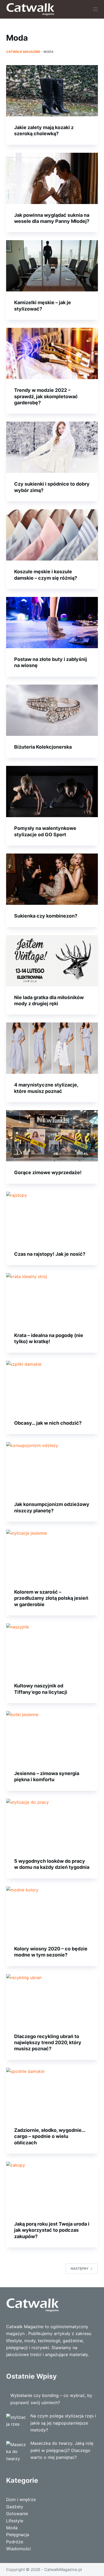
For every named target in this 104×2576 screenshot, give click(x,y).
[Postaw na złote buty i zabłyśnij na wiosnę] (52, 623)
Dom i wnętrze (21, 2499)
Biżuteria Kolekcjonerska (43, 747)
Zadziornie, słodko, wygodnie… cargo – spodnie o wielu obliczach (50, 2136)
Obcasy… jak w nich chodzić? (48, 1423)
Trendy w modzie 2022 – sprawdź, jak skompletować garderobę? (46, 396)
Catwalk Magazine (23, 52)
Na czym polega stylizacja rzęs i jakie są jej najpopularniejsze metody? (63, 2423)
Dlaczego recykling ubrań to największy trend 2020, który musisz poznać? (48, 2043)
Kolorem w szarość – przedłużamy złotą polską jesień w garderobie (51, 1598)
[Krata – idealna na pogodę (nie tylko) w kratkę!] (52, 1299)
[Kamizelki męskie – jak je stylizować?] (52, 266)
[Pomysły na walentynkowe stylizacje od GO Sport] (52, 792)
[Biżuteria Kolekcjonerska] (52, 710)
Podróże (15, 2542)
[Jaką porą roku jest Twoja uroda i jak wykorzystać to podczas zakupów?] (52, 2187)
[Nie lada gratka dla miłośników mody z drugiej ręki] (52, 961)
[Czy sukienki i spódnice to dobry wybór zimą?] (52, 447)
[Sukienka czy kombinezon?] (52, 879)
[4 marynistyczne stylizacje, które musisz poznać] (52, 1048)
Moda (12, 2528)
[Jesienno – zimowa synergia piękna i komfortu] (52, 1737)
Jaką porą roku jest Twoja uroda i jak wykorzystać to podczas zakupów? (52, 2230)
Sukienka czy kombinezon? (46, 916)
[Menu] (95, 9)
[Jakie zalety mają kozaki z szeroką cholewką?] (52, 91)
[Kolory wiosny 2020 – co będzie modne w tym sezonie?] (52, 1912)
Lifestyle (15, 2521)
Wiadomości (19, 2549)
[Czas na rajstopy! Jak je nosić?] (52, 1217)
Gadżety (15, 2507)
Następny (79, 2269)
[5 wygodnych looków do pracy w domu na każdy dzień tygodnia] (52, 1824)
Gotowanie (17, 2514)
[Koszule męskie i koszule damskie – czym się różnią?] (52, 535)
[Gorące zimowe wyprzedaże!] (52, 1136)
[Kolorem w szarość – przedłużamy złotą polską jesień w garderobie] (52, 1555)
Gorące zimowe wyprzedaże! (48, 1172)
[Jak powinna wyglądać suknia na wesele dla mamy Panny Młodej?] (52, 178)
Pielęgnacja (18, 2535)
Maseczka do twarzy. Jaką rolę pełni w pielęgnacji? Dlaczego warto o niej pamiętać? (62, 2450)
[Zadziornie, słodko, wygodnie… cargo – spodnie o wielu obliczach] (52, 2093)
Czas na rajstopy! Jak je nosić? (50, 1254)
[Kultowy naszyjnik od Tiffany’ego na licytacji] (52, 1649)
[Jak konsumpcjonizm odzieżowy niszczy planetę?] (52, 1468)
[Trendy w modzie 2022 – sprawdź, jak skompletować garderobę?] (52, 353)
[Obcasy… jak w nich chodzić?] (52, 1386)
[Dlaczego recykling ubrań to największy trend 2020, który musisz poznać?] (52, 2000)
